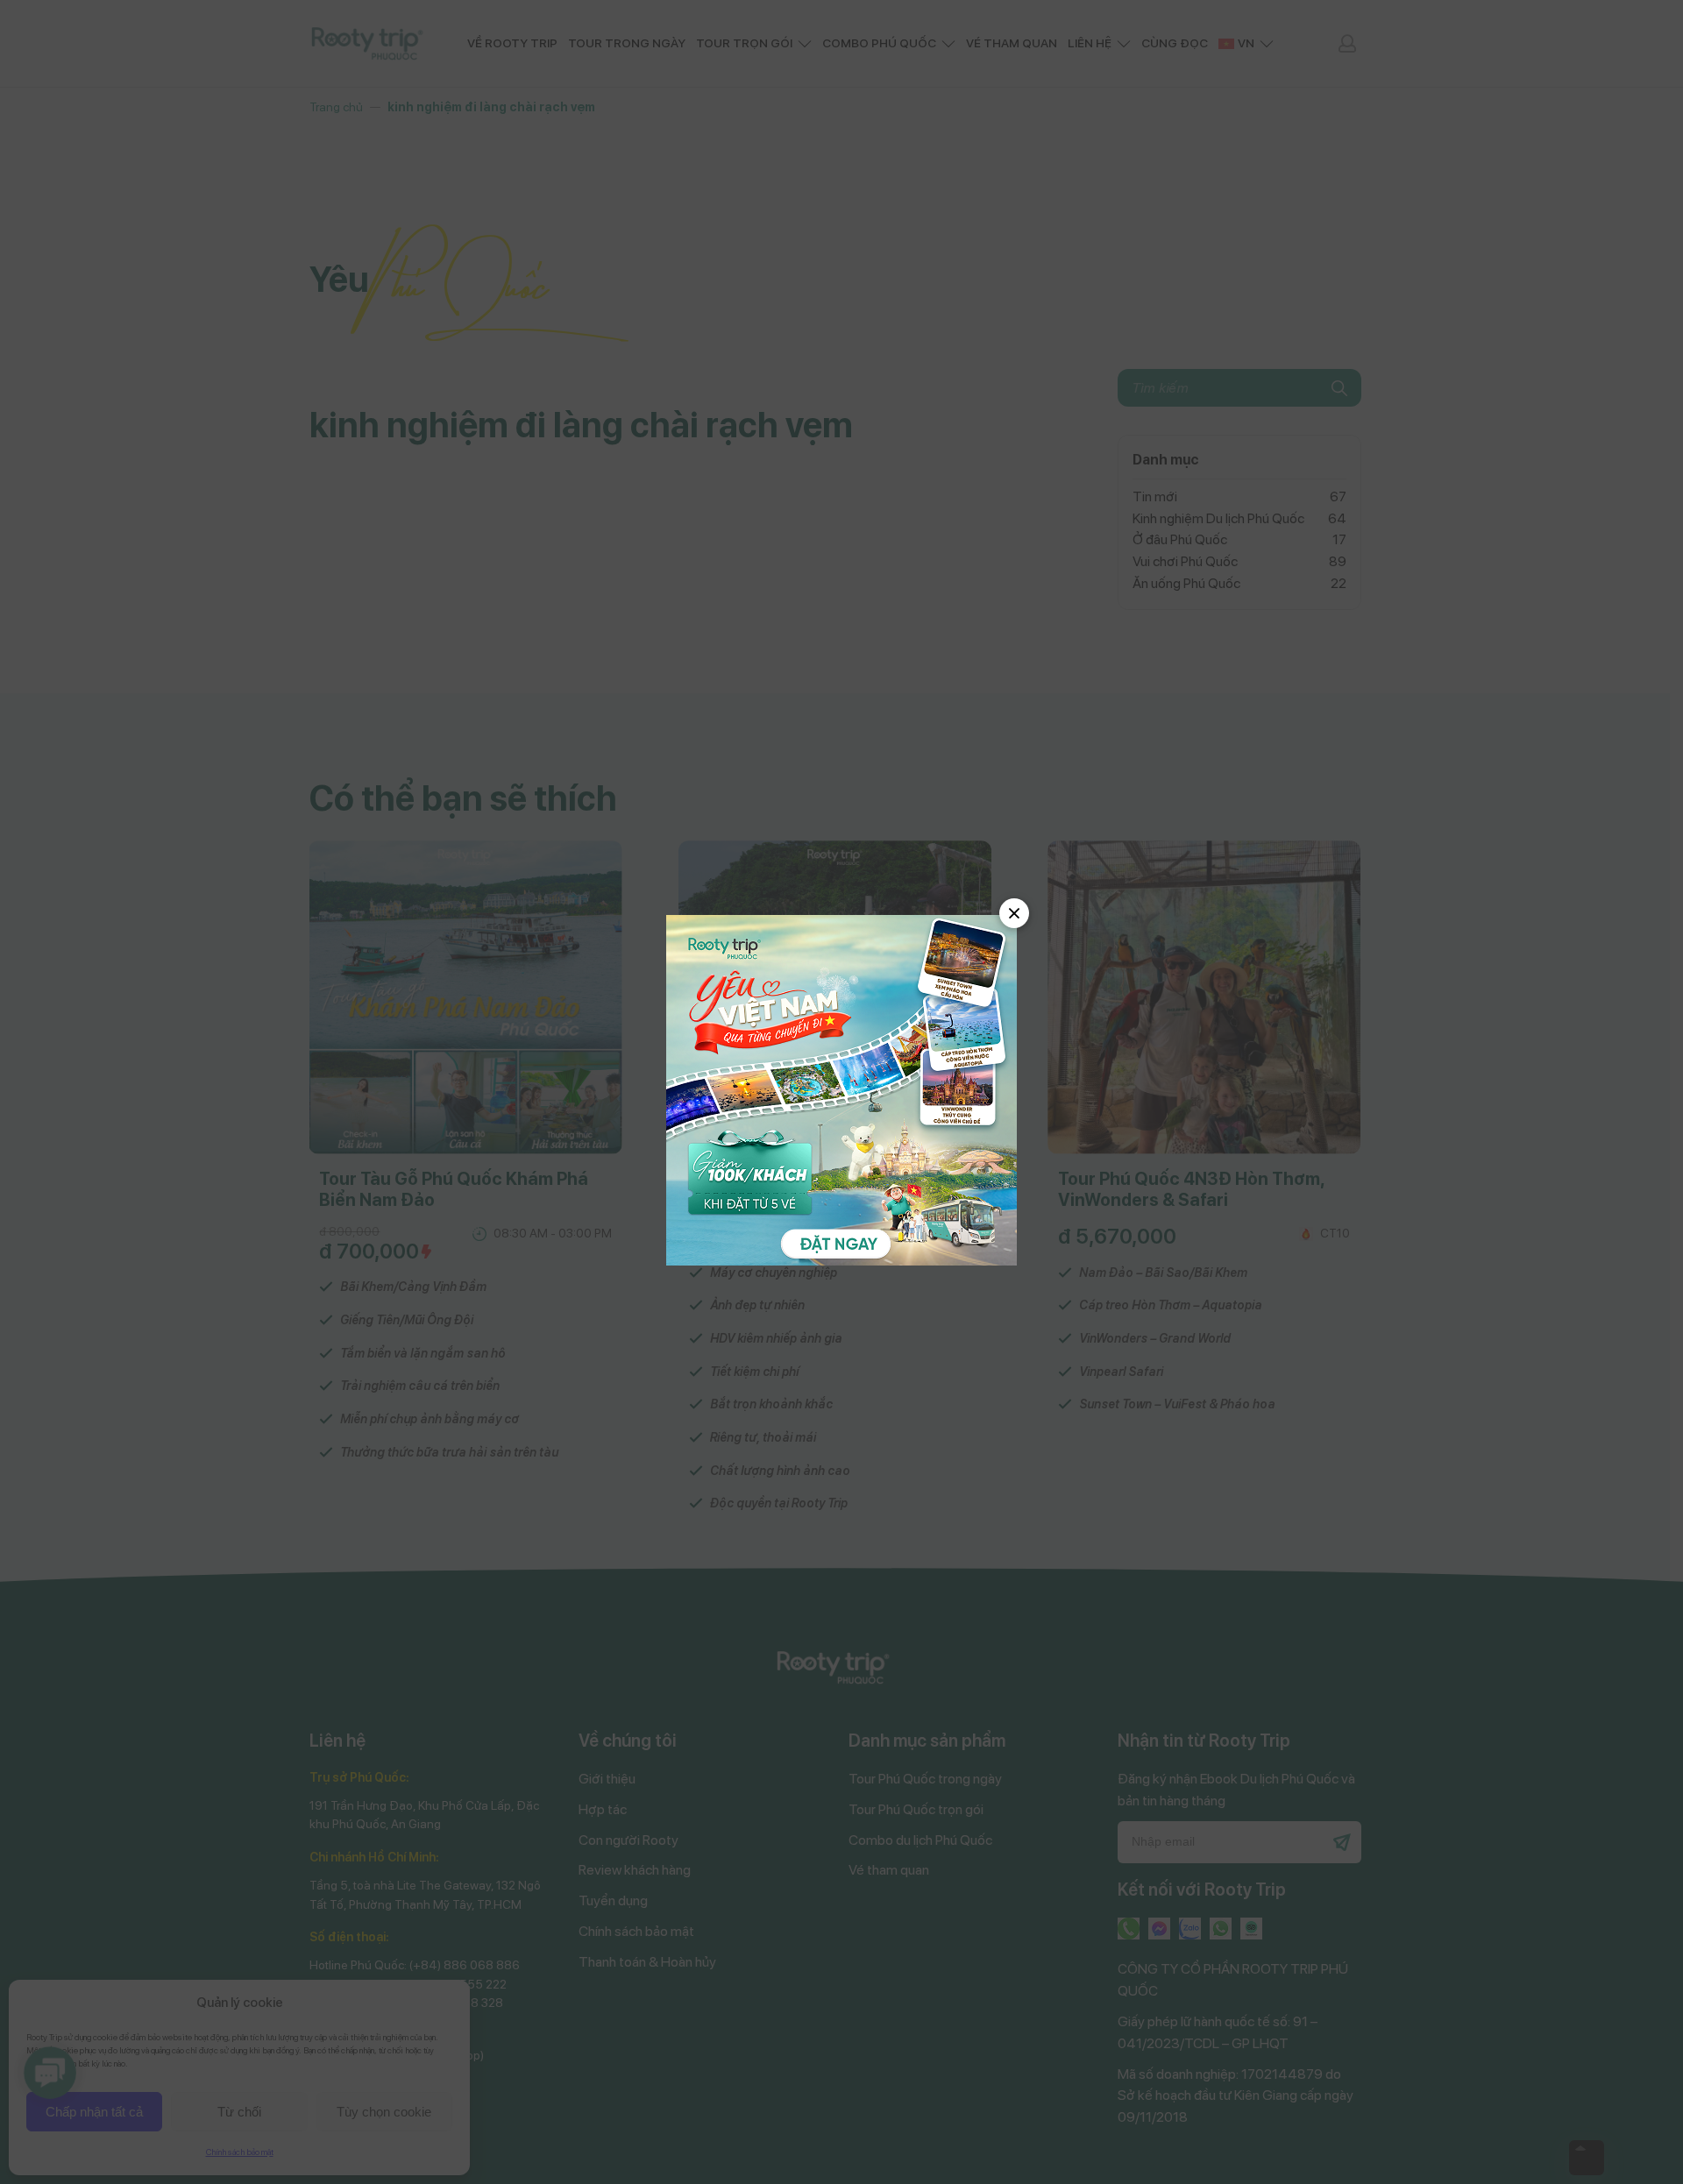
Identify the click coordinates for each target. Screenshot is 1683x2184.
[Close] (1014, 913)
